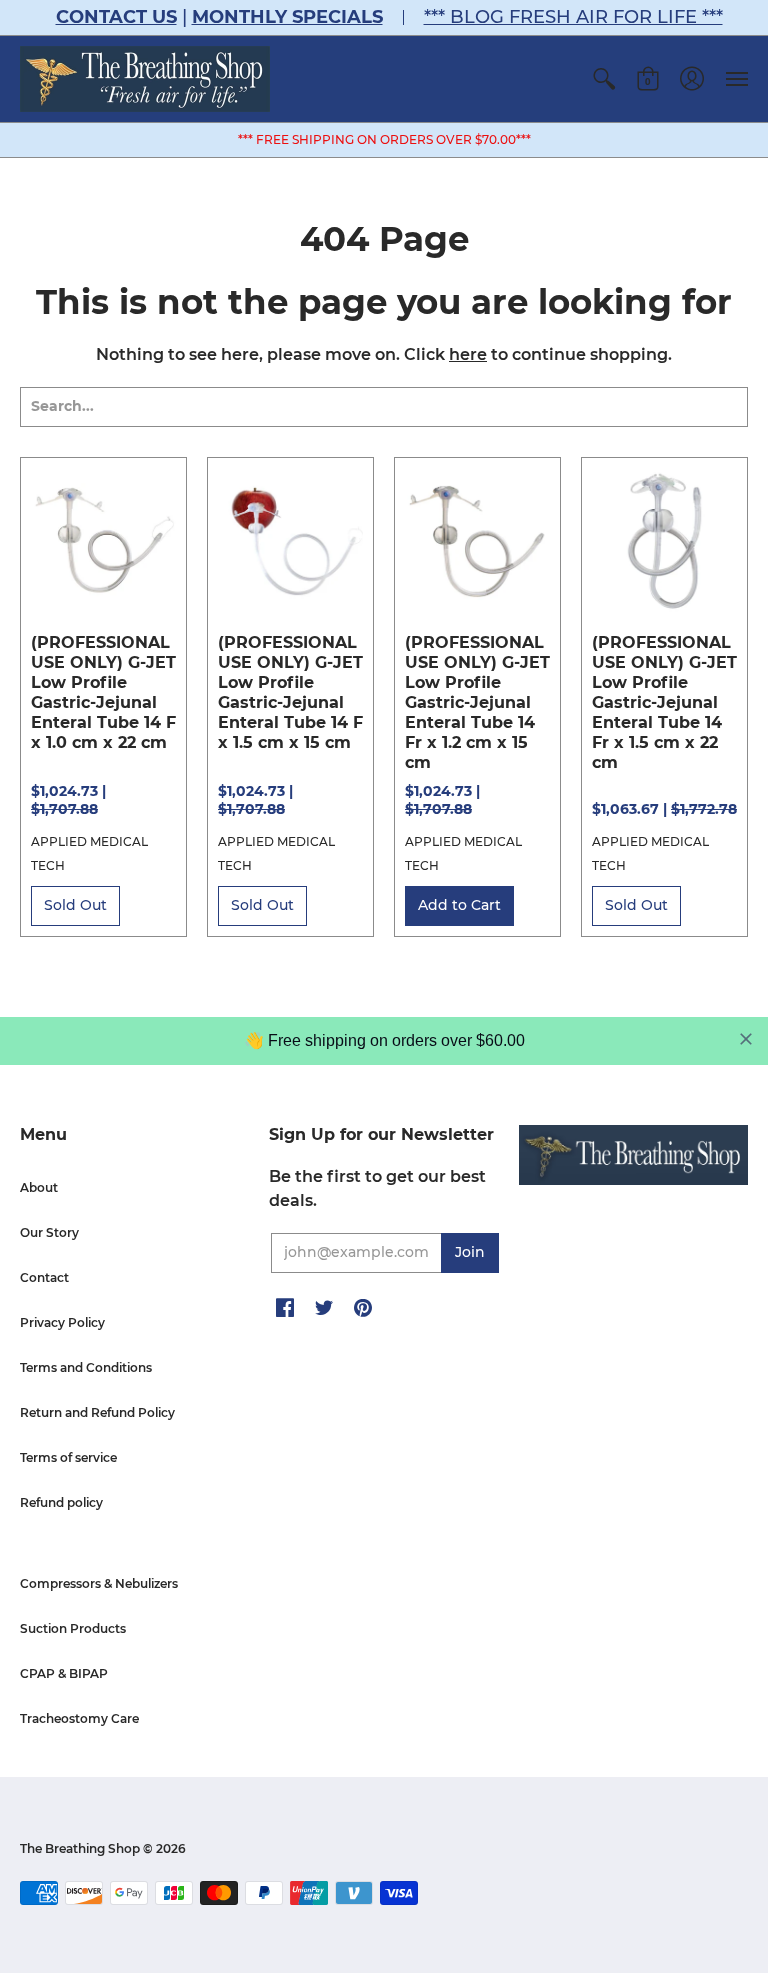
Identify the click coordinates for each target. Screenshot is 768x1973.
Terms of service (68, 1457)
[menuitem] (604, 79)
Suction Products (73, 1628)
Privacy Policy (62, 1322)
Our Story (49, 1232)
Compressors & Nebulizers (99, 1583)
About (39, 1187)
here (468, 354)
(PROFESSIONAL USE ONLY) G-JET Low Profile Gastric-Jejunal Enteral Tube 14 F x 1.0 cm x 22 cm (103, 692)
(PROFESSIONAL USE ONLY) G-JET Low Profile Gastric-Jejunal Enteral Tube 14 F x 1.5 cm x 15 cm (290, 692)
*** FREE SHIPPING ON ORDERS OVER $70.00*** (384, 139)
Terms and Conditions (86, 1367)
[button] (604, 79)
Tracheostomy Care (79, 1718)
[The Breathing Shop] (145, 79)
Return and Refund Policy (97, 1412)
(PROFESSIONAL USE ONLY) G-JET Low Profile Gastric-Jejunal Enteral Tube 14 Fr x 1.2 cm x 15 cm (477, 702)
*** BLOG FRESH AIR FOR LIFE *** (573, 17)
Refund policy (61, 1502)
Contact (44, 1277)
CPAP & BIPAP (64, 1673)
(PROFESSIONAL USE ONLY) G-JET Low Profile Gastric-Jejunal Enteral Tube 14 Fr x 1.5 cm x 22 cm (664, 702)
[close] (746, 1039)
